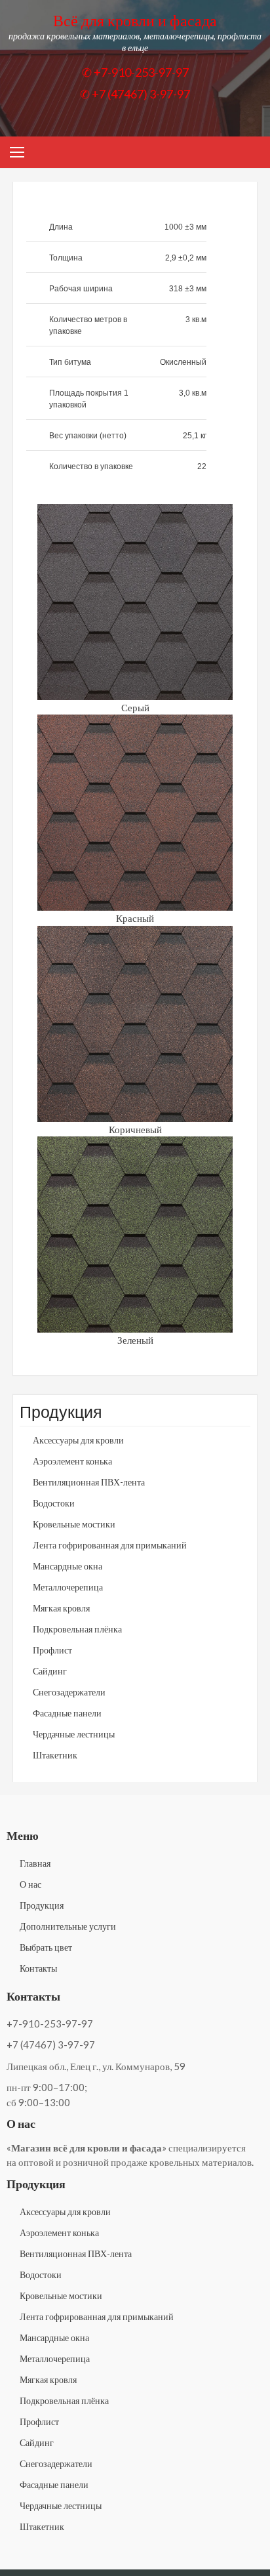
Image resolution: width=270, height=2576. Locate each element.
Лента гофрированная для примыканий (110, 1545)
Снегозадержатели (69, 1692)
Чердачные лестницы (74, 1734)
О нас (30, 1884)
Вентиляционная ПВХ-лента (89, 1482)
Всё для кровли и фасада (135, 20)
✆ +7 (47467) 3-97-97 (135, 94)
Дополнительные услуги (68, 1926)
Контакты (38, 1968)
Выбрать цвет (46, 1947)
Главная (35, 1863)
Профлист (52, 1650)
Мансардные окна (67, 1566)
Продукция (42, 1905)
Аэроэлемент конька (72, 1461)
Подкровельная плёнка (77, 1629)
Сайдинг (50, 1671)
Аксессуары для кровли (78, 1440)
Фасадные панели (67, 1713)
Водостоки (54, 1503)
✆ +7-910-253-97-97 (135, 72)
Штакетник (55, 1755)
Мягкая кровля (61, 1608)
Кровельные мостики (74, 1524)
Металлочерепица (68, 1587)
